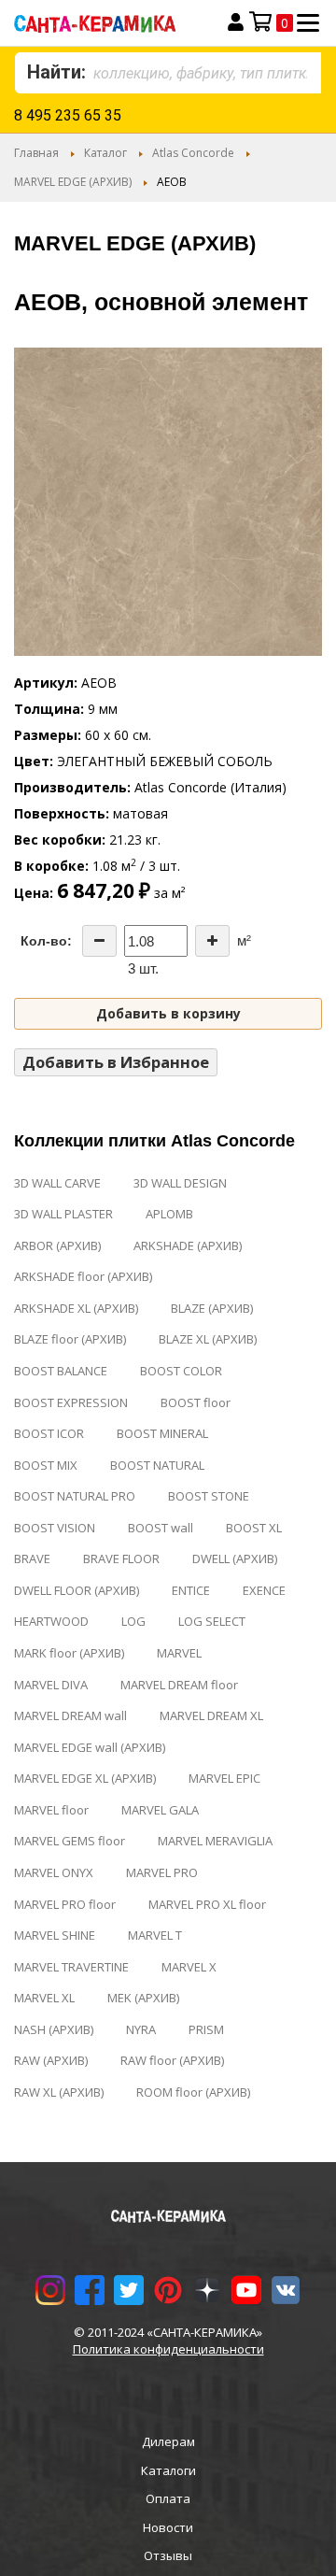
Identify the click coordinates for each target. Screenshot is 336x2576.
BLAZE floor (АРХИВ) (70, 1339)
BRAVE (32, 1558)
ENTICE (191, 1590)
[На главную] (110, 23)
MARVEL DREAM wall (70, 1715)
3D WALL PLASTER (63, 1214)
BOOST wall (161, 1528)
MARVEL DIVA (51, 1685)
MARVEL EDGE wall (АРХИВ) (90, 1747)
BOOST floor (196, 1402)
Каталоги (168, 2470)
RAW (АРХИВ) (51, 2060)
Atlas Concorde (193, 153)
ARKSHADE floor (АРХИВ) (83, 1276)
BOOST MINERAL (162, 1433)
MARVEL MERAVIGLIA (215, 1841)
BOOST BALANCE (61, 1371)
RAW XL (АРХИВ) (59, 2092)
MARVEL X (189, 1967)
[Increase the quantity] (212, 941)
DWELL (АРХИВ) (235, 1558)
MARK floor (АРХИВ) (69, 1653)
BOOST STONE (209, 1496)
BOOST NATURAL (157, 1465)
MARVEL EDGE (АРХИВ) (73, 182)
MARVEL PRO (162, 1872)
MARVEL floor (51, 1810)
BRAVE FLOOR (121, 1558)
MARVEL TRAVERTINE (71, 1967)
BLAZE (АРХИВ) (212, 1308)
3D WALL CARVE (57, 1183)
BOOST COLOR (181, 1371)
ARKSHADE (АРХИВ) (188, 1245)
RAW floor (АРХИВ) (172, 2060)
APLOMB (169, 1214)
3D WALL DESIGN (180, 1183)
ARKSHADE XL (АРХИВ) (76, 1308)
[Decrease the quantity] (99, 941)
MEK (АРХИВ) (143, 1998)
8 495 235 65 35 (68, 115)
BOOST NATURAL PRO (75, 1496)
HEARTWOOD (51, 1621)
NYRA (141, 2029)
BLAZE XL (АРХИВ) (208, 1339)
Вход (236, 22)
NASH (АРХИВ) (54, 2029)
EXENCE (264, 1590)
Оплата (168, 2498)
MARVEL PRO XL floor (207, 1904)
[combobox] (168, 73)
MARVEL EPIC (224, 1778)
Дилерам (168, 2441)
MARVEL (179, 1653)
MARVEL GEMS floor (70, 1841)
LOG (133, 1621)
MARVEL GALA (160, 1810)
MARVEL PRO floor (65, 1904)
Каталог (105, 153)
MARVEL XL (44, 1998)
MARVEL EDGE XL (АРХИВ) (85, 1778)
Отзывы (168, 2555)
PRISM (206, 2029)
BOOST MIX (46, 1465)
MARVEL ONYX (54, 1872)
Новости (168, 2527)
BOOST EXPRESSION (71, 1402)
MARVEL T (155, 1935)
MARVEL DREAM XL (211, 1715)
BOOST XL (254, 1528)
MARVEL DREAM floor (179, 1685)
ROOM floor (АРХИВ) (193, 2092)
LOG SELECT (212, 1621)
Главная (36, 153)
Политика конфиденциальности (168, 2349)
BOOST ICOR (49, 1433)
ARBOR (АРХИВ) (57, 1245)
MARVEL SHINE (55, 1935)
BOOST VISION (55, 1528)
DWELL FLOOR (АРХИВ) (77, 1590)
